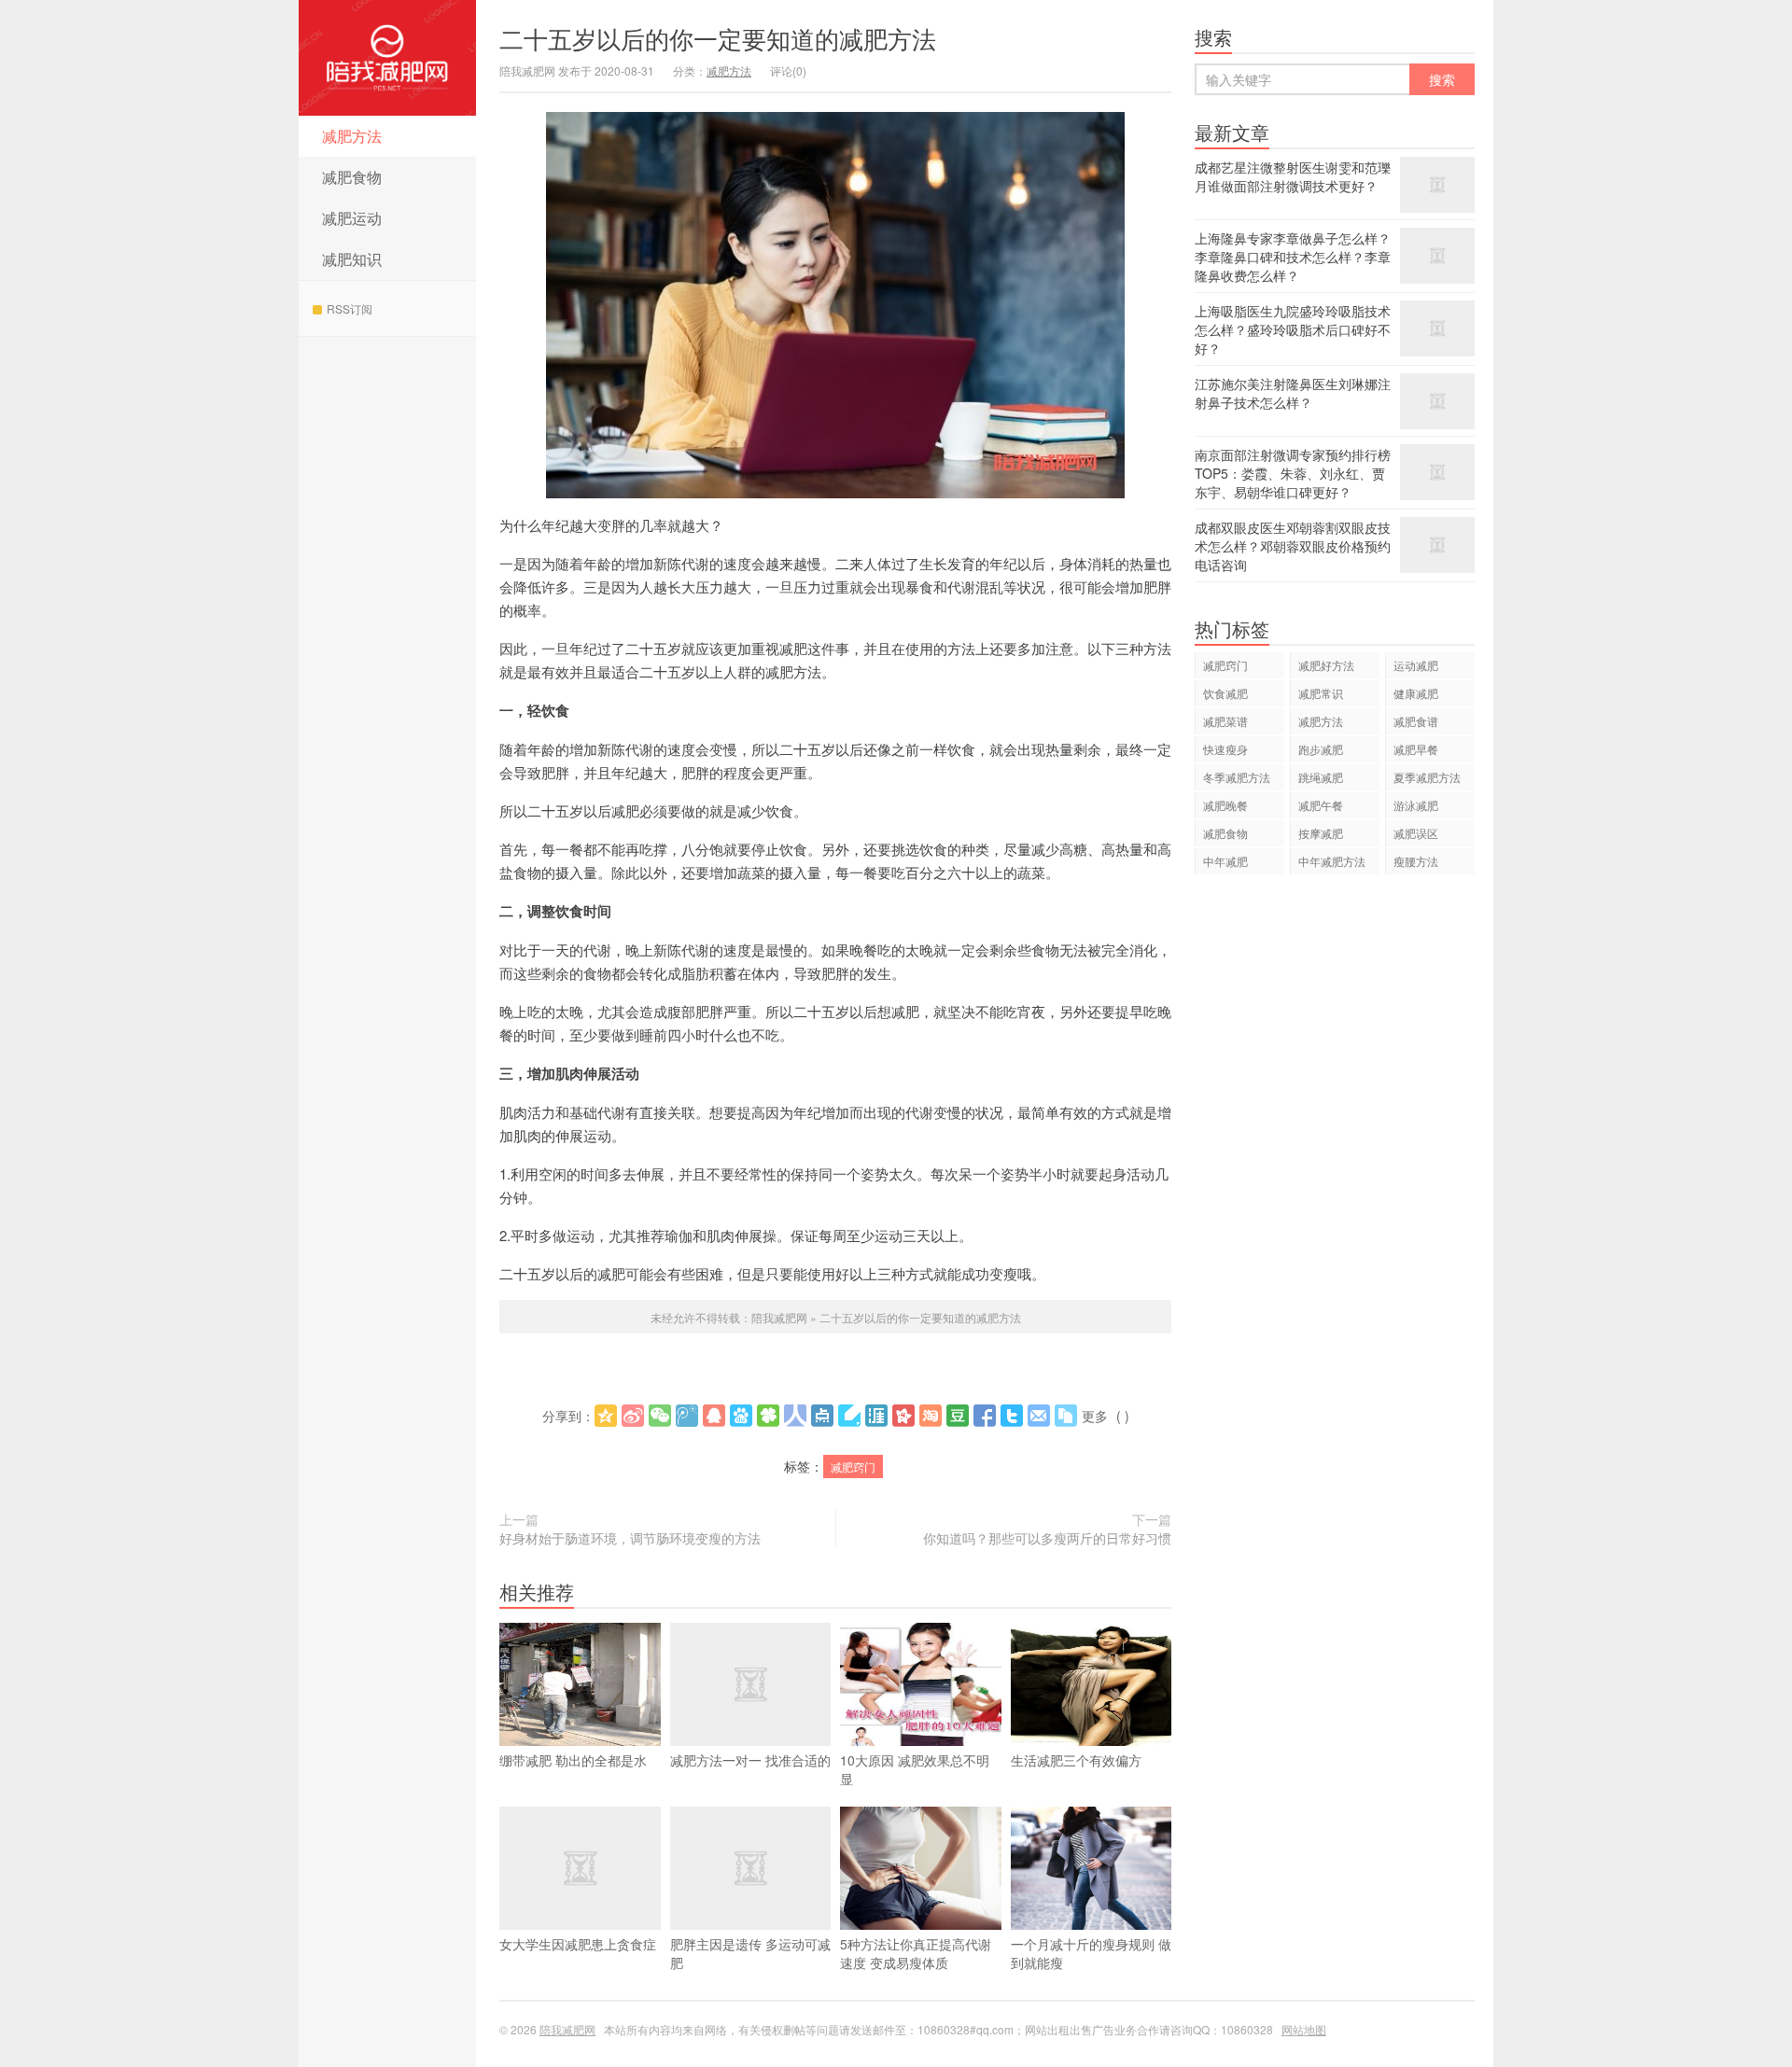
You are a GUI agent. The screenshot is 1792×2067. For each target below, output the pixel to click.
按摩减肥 (1321, 833)
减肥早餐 (1416, 749)
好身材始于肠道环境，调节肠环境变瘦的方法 (630, 1538)
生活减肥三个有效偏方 (1076, 1760)
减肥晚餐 (1225, 805)
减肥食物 (352, 177)
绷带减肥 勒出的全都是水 (573, 1760)
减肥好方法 (1326, 665)
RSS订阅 (350, 308)
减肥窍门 (853, 1466)
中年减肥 (1225, 861)
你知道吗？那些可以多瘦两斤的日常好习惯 (1047, 1538)
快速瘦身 (1225, 749)
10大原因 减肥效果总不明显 (915, 1769)
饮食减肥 (1225, 693)
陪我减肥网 (387, 58)
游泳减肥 (1416, 805)
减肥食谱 (1416, 721)
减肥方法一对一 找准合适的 (750, 1760)
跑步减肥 (1321, 749)
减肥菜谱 (1225, 721)
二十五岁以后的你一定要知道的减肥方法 (718, 38)
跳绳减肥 (1321, 777)
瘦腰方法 (1416, 861)
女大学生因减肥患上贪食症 (578, 1944)
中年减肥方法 (1332, 861)
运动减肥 (1416, 665)
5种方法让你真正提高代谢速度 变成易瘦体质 (916, 1953)
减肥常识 (1321, 693)
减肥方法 (352, 136)
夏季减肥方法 (1427, 777)
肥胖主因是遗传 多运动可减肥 (750, 1953)
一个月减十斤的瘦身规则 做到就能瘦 (1091, 1953)
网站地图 (1304, 2029)
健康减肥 (1416, 693)
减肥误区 (1416, 833)
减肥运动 (352, 218)
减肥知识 (352, 259)
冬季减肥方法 (1237, 777)
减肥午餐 (1321, 805)
